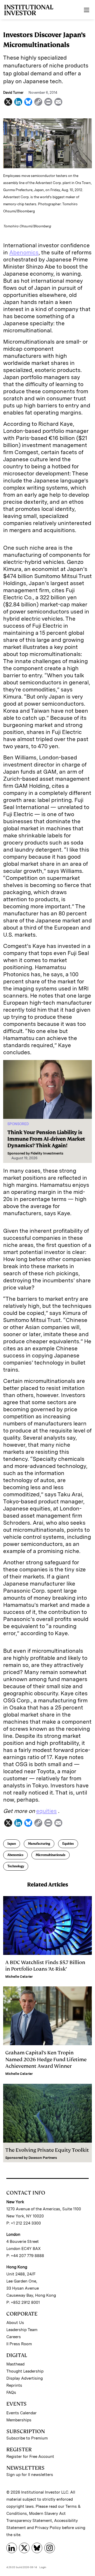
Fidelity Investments (47, 1153)
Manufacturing (39, 1844)
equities (46, 1811)
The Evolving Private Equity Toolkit (47, 2150)
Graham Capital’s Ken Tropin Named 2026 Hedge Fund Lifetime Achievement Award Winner (46, 2059)
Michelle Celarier (19, 1977)
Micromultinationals (51, 1855)
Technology (16, 1866)
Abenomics (24, 252)
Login (43, 2567)
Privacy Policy (48, 2528)
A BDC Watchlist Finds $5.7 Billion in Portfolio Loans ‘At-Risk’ (45, 1966)
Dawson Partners (43, 2158)
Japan (12, 1844)
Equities (68, 1844)
